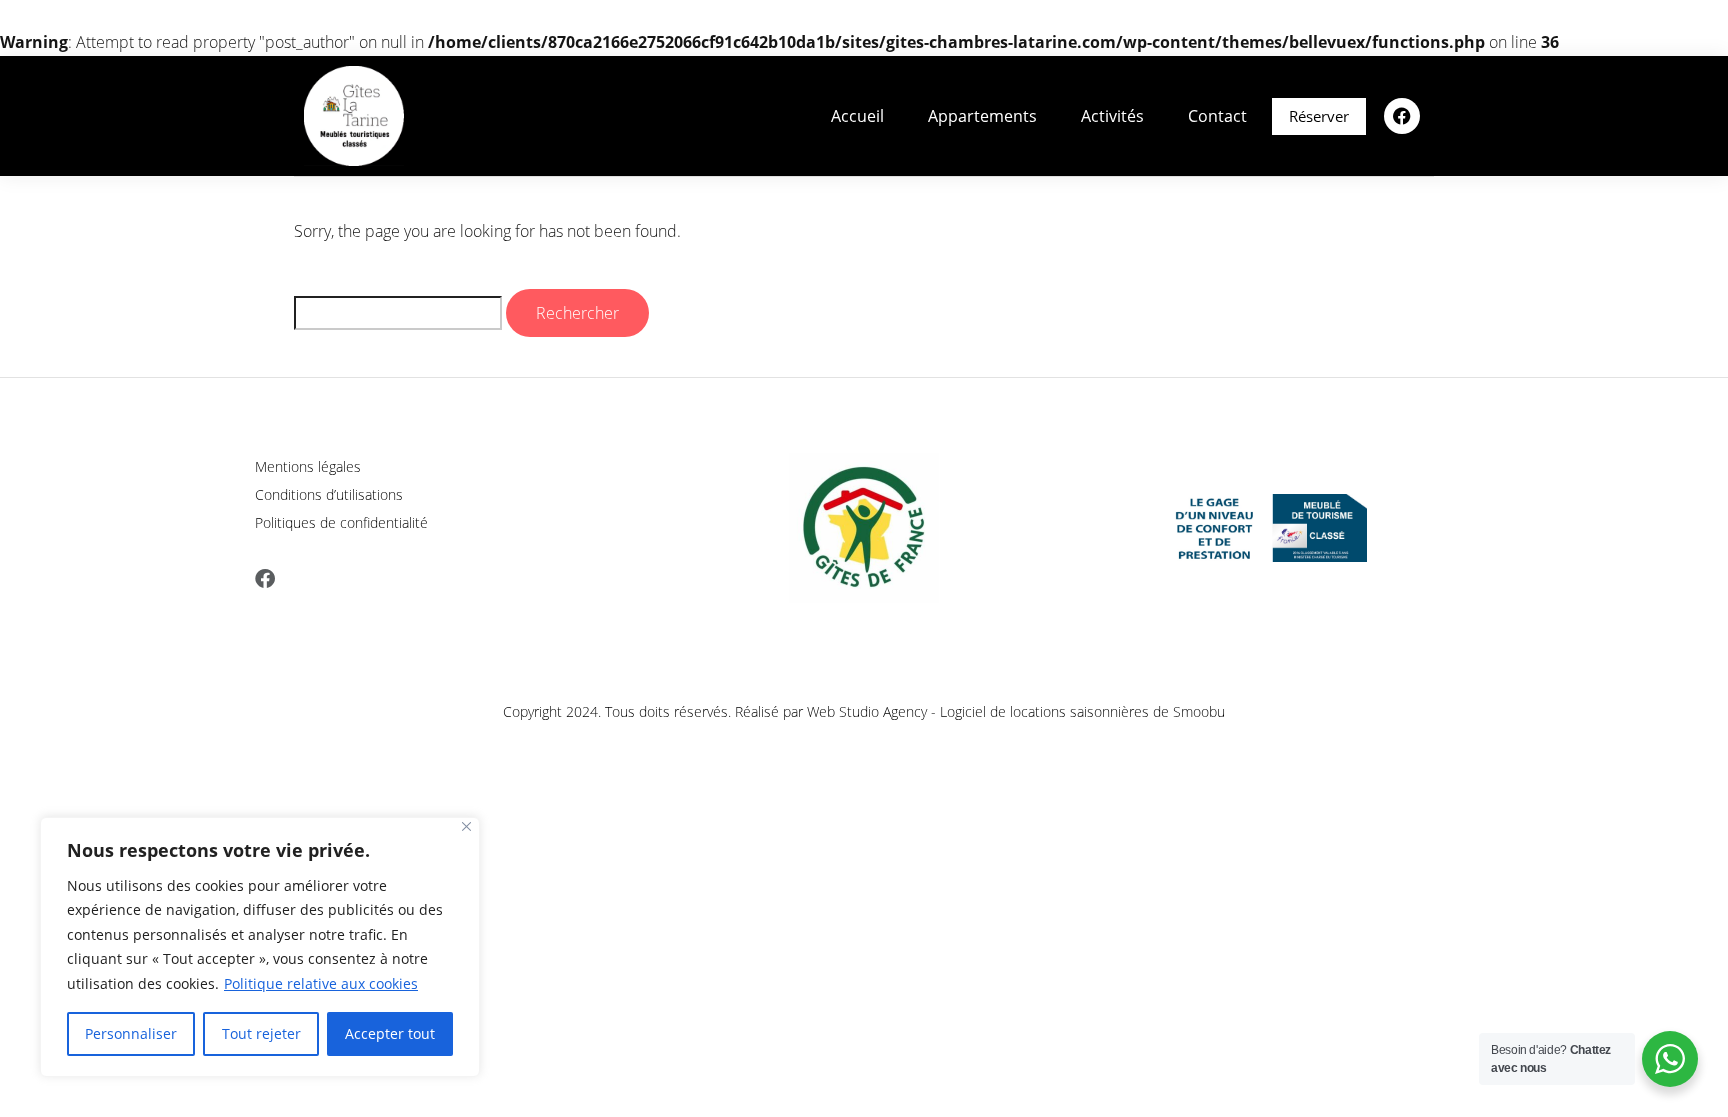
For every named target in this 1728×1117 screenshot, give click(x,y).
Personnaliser (131, 1033)
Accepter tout (390, 1033)
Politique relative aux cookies (321, 983)
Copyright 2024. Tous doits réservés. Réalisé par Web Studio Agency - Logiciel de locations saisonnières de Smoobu (864, 711)
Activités (1112, 116)
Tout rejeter (261, 1033)
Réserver (1319, 116)
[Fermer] (466, 826)
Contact (1217, 116)
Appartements (982, 116)
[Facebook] (1402, 116)
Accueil (857, 116)
